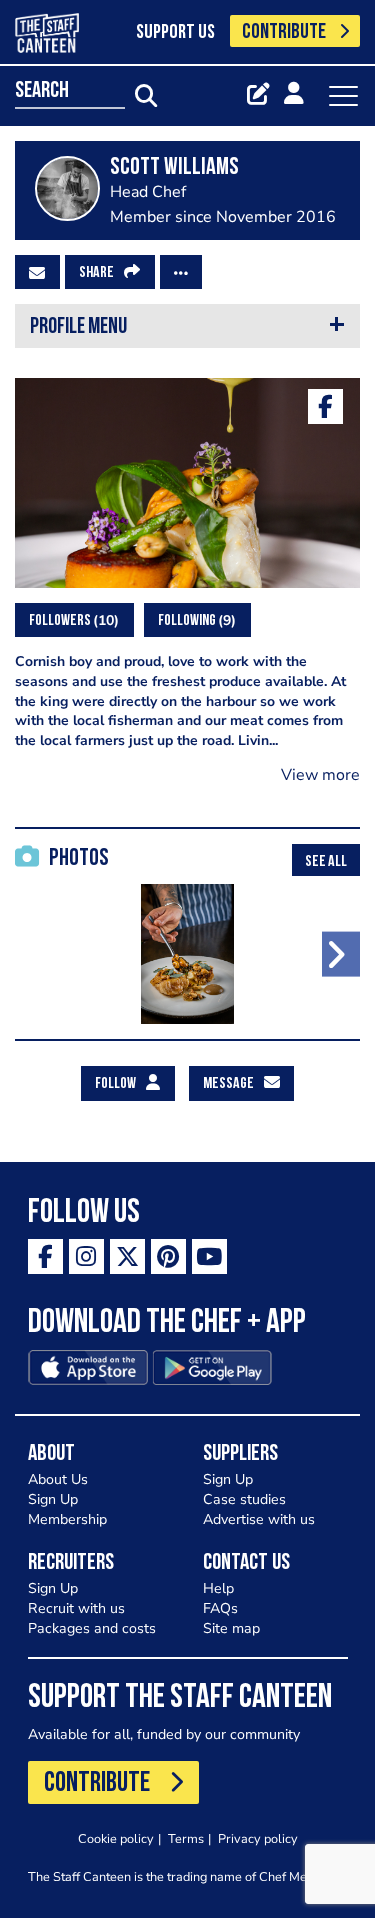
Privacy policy (258, 1838)
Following (194, 620)
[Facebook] (325, 406)
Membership (67, 1519)
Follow (115, 1084)
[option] (187, 954)
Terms (186, 1838)
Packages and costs (92, 1628)
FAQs (220, 1608)
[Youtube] (209, 1256)
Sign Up (53, 1499)
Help (218, 1588)
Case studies (244, 1499)
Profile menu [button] (78, 327)
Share (96, 273)
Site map (231, 1628)
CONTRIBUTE (284, 32)
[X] (127, 1256)
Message (228, 1084)
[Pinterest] (168, 1256)
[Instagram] (86, 1256)
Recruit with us (76, 1608)
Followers (71, 620)
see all (326, 862)
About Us (58, 1479)
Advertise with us (259, 1519)
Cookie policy (116, 1838)
